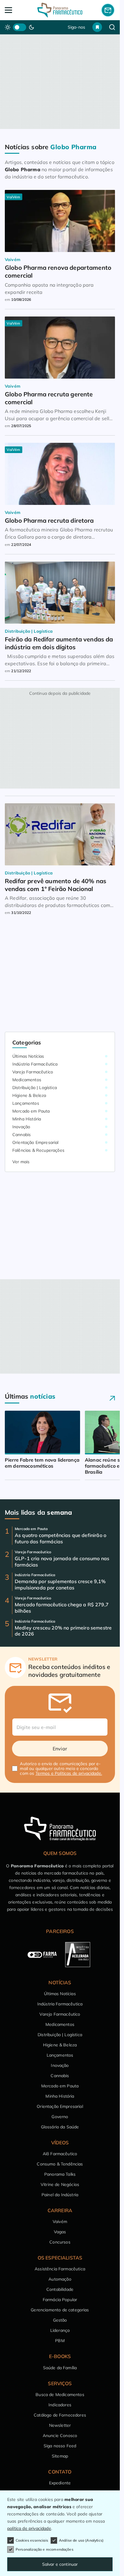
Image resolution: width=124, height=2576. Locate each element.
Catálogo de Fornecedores (60, 2415)
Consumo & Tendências (60, 2164)
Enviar (60, 1749)
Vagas (60, 2232)
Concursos (60, 2242)
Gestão (60, 2320)
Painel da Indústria (60, 2195)
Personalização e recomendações (45, 2549)
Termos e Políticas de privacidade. (69, 1773)
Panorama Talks (60, 2174)
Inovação (21, 1127)
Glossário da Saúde (60, 2127)
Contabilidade (60, 2289)
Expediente (60, 2483)
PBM (60, 2341)
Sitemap (60, 2456)
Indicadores (60, 2405)
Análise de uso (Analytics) (81, 2540)
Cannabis (22, 1135)
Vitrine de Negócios (60, 2184)
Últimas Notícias (28, 1056)
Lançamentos (26, 1103)
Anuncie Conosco (60, 2436)
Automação (60, 2279)
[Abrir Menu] (16, 10)
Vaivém (60, 2222)
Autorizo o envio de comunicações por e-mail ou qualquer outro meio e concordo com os (61, 1768)
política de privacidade (29, 2528)
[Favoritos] (97, 27)
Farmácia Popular (60, 2300)
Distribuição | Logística (35, 1088)
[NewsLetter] (108, 10)
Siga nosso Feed (60, 2446)
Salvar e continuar (60, 2564)
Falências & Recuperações (38, 1150)
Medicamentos (27, 1080)
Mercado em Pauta (31, 1111)
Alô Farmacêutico (60, 2154)
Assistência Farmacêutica (60, 2269)
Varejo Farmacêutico (33, 1072)
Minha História (27, 1119)
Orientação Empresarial (36, 1142)
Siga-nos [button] (76, 27)
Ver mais (21, 1162)
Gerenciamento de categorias (60, 2310)
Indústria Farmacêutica (35, 1064)
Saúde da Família (60, 2368)
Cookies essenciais (32, 2540)
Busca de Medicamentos (60, 2395)
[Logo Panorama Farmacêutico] (60, 10)
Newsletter (60, 2425)
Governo (60, 2117)
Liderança (60, 2330)
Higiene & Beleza (29, 1095)
